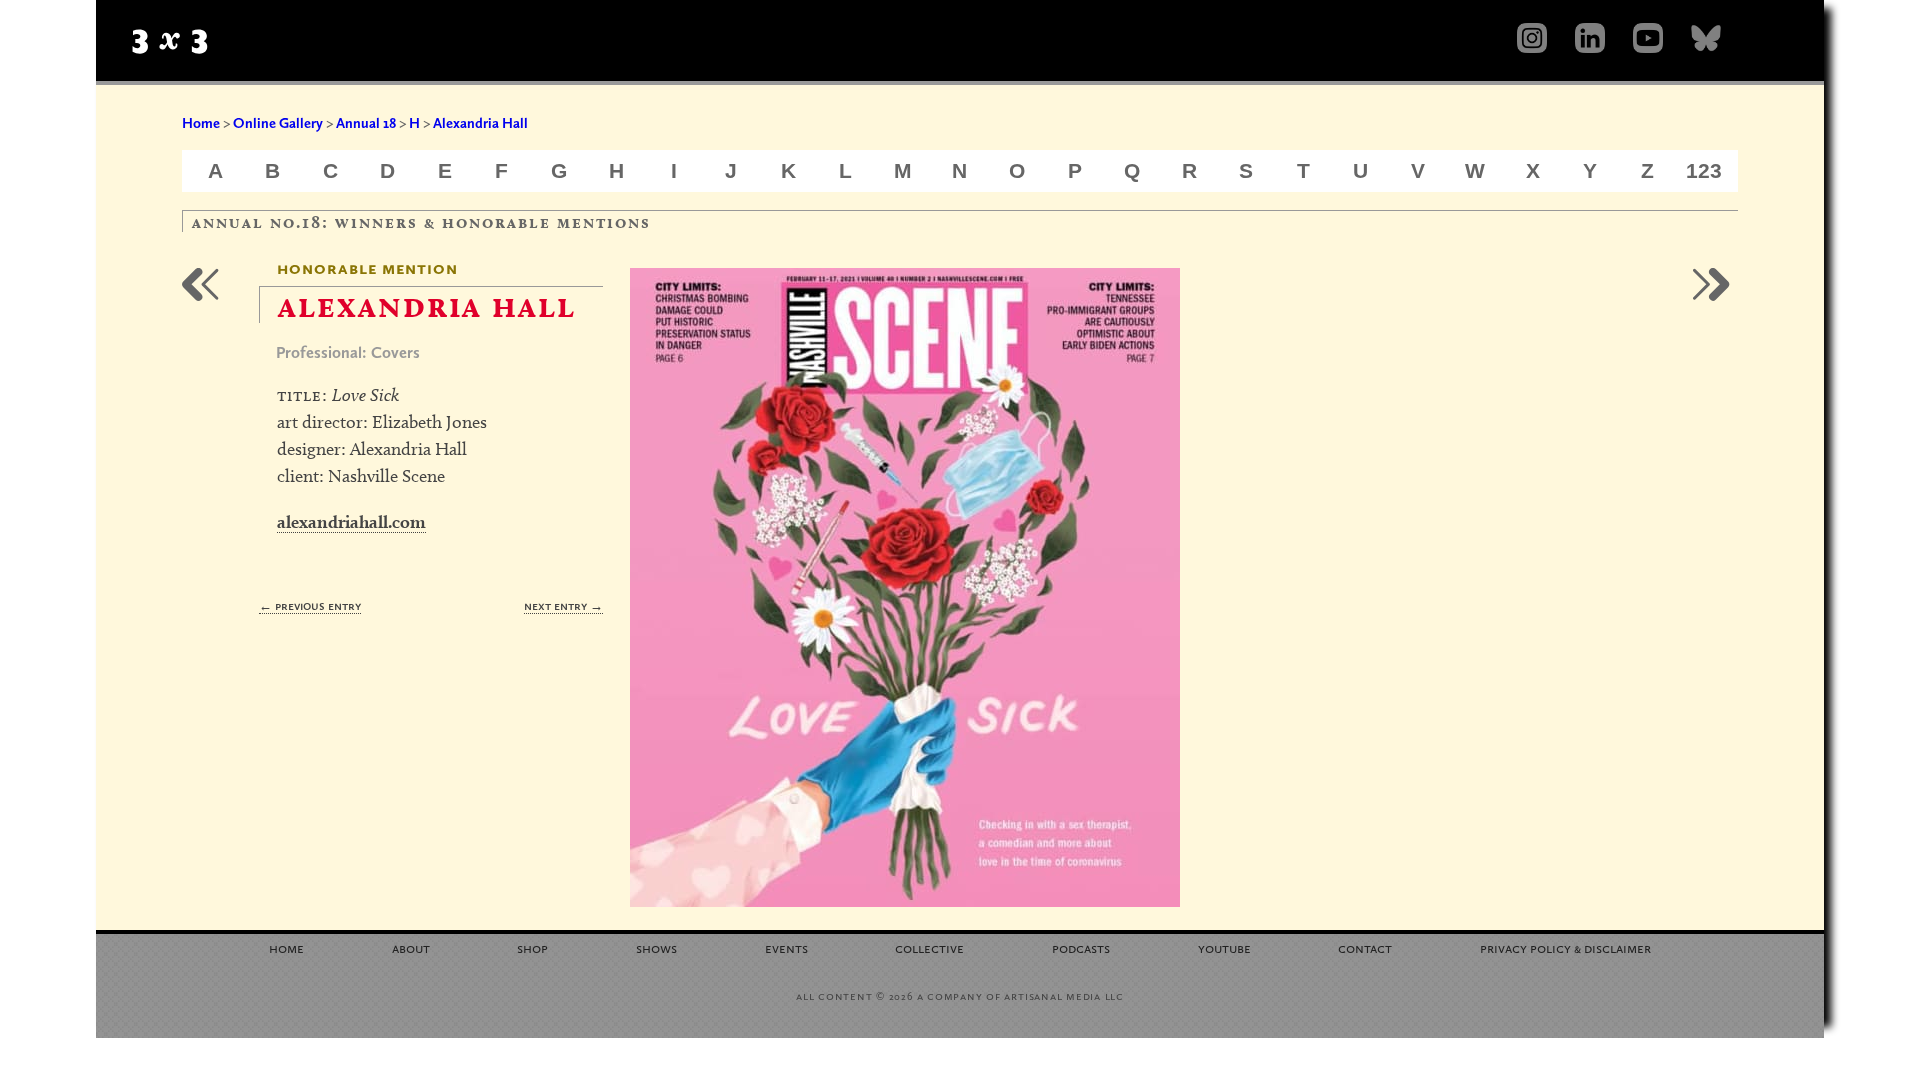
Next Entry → (563, 605)
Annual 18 (366, 123)
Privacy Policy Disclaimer (1565, 947)
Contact (1365, 947)
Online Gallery (278, 123)
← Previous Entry (310, 605)
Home (201, 123)
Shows (656, 947)
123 (1704, 170)
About (411, 947)
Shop (532, 947)
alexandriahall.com (351, 521)
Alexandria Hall (480, 123)
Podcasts (1081, 947)
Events (786, 947)
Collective (929, 947)
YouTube (1224, 947)
